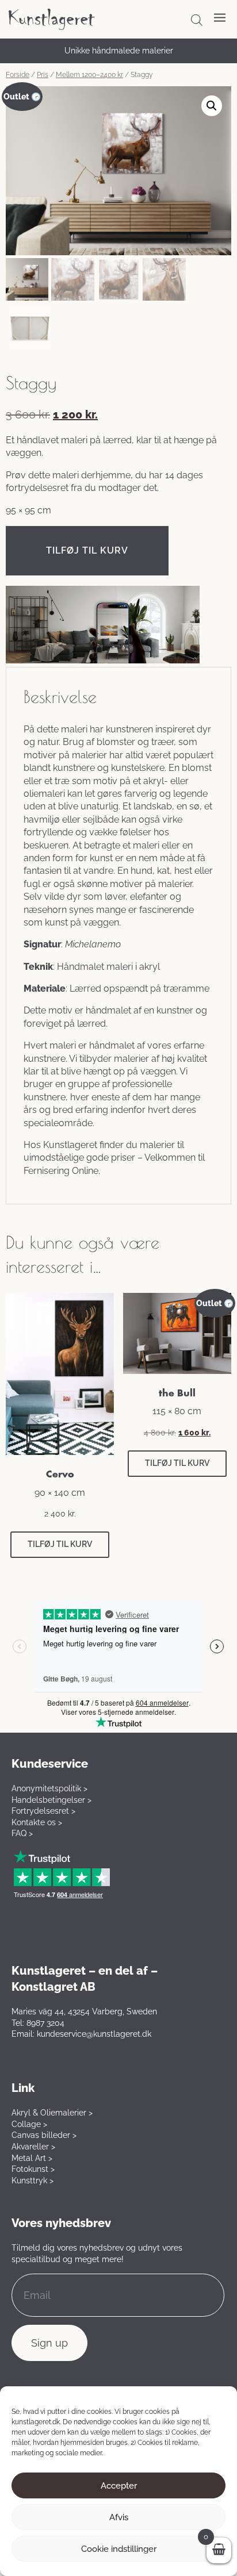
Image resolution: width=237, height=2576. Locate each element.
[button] (212, 106)
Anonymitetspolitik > (49, 1788)
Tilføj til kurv (87, 550)
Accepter (119, 2486)
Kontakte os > (37, 1822)
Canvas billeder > (44, 2135)
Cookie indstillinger (119, 2549)
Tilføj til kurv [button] (60, 1544)
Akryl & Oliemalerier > (52, 2113)
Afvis (119, 2517)
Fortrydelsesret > (43, 1811)
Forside (18, 75)
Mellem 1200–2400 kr (89, 75)
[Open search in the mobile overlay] (197, 20)
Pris (43, 75)
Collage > (29, 2124)
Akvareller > (33, 2147)
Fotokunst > (33, 2169)
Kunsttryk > (33, 2180)
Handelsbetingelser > (51, 1800)
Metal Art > (32, 2158)
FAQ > (22, 1833)
